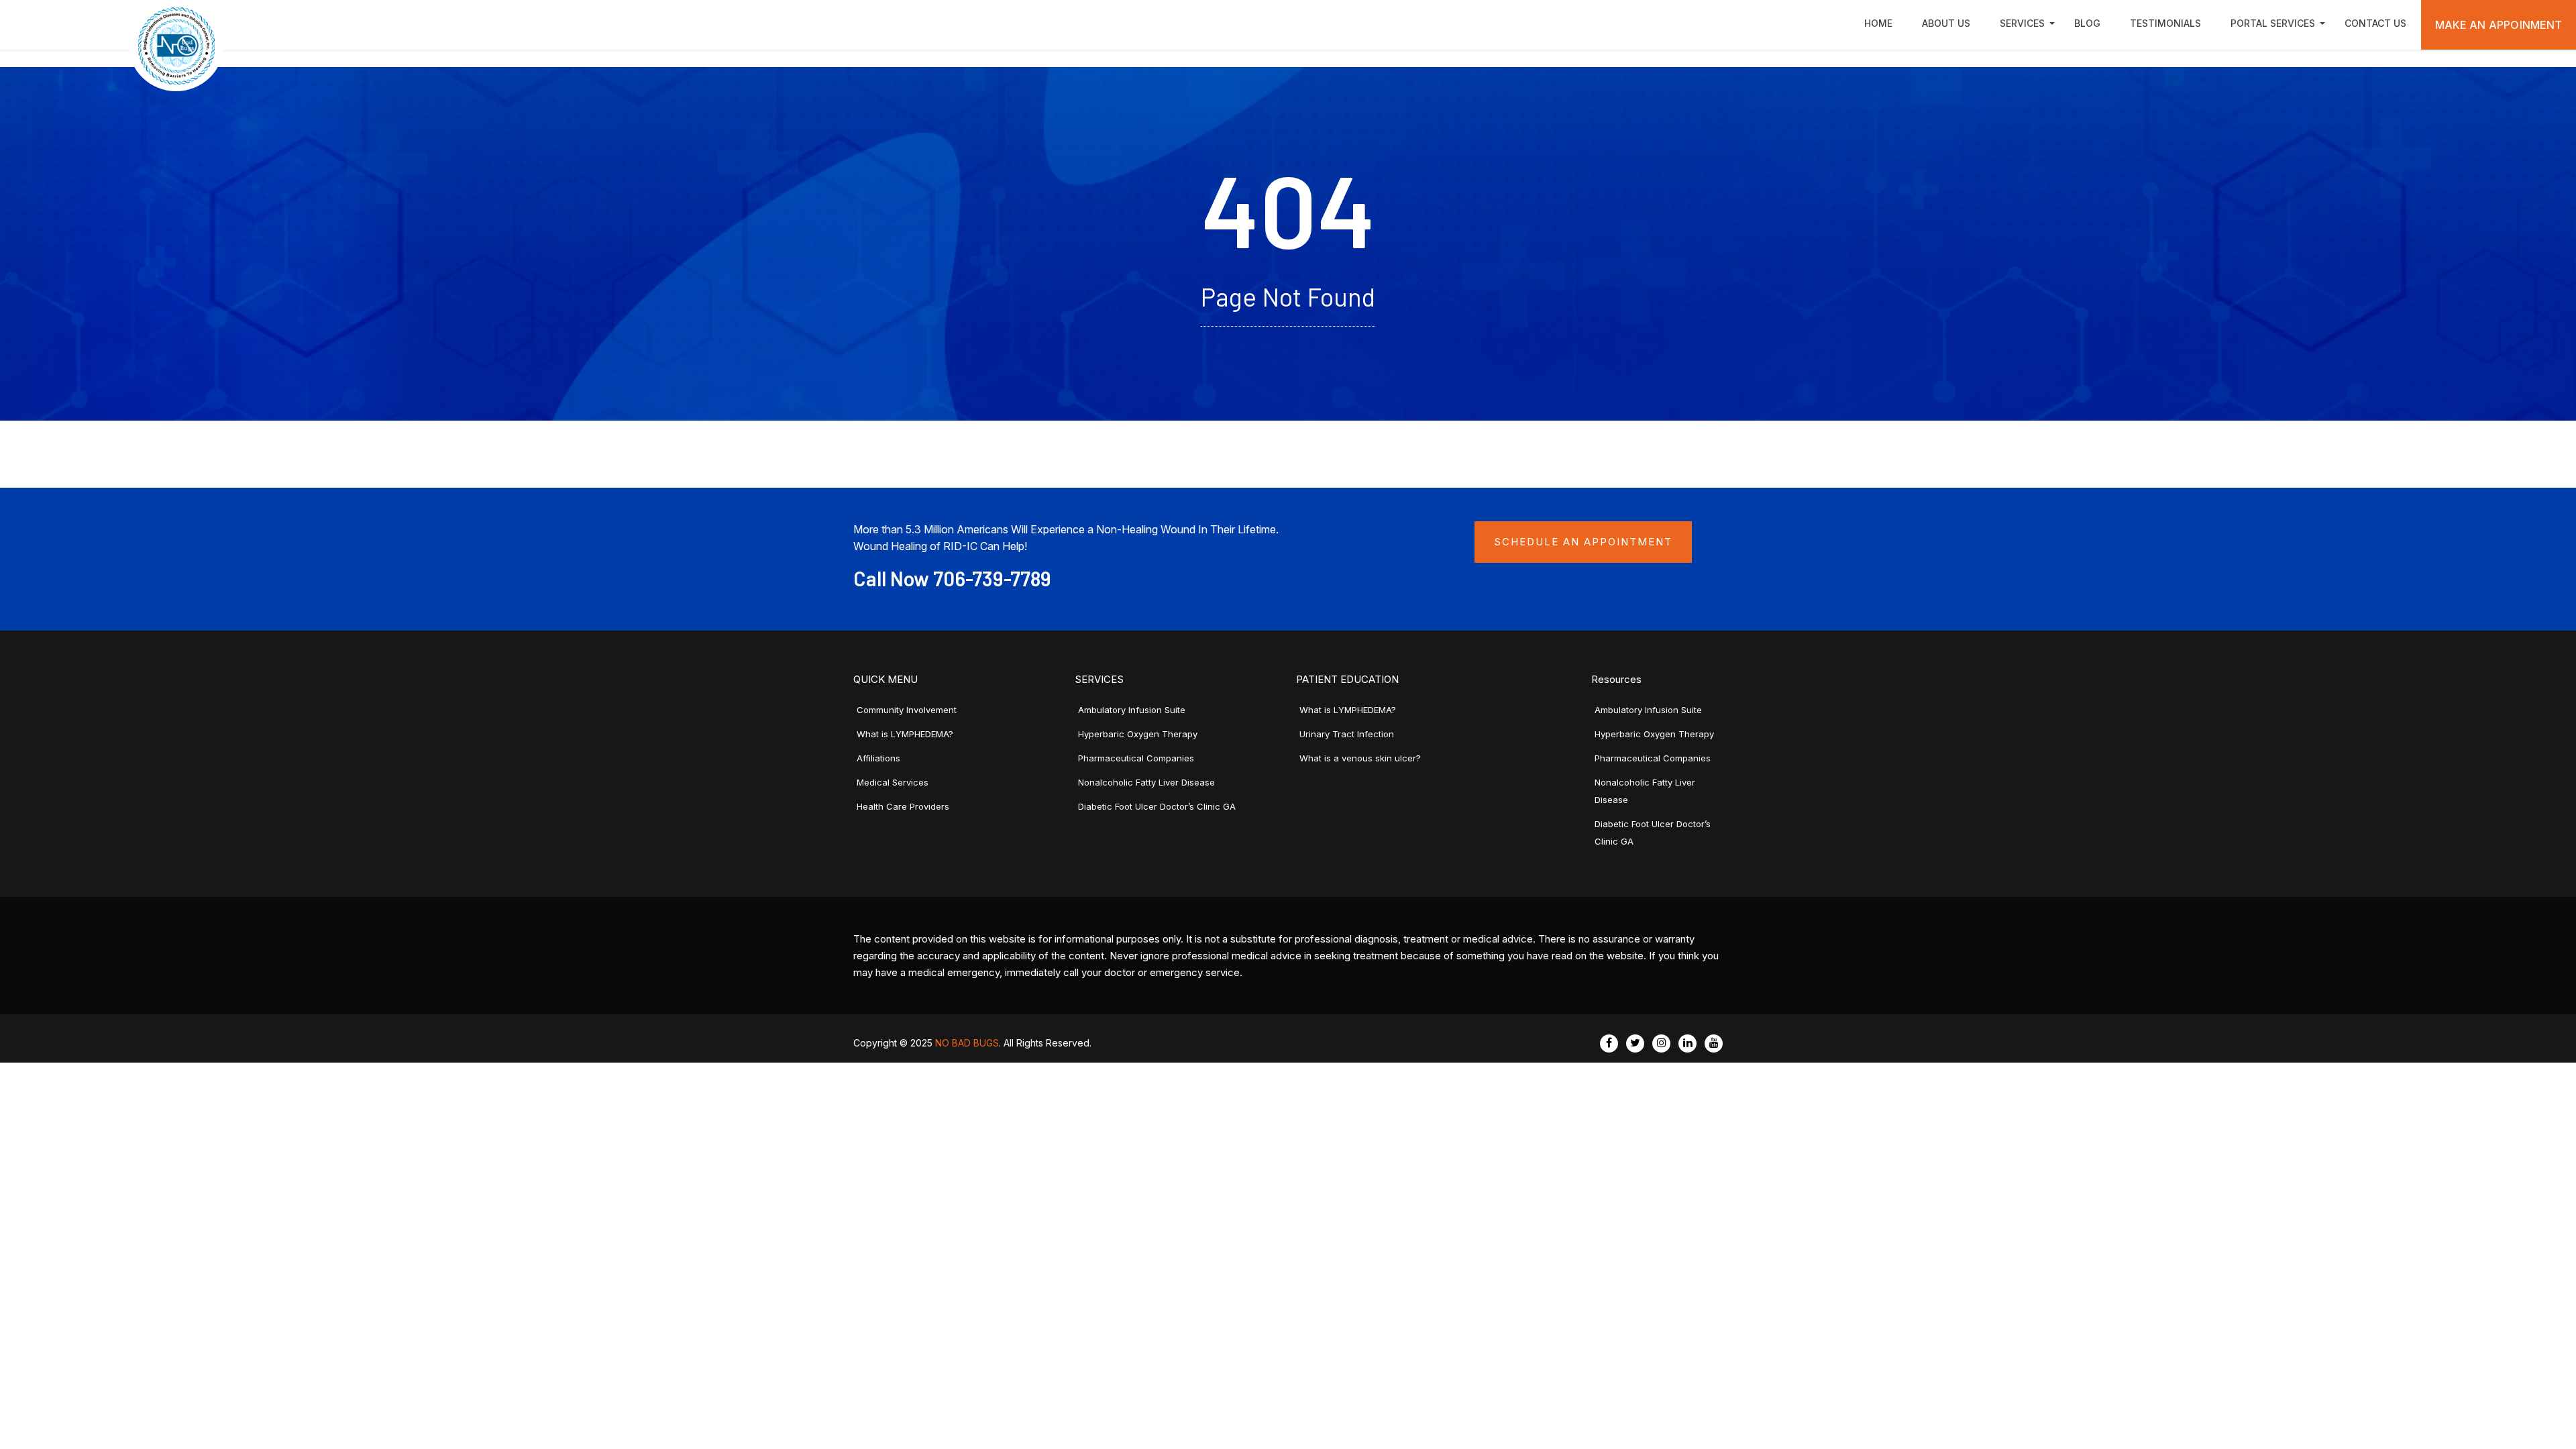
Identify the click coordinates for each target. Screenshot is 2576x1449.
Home (1878, 23)
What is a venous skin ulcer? (1360, 758)
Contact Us (2375, 23)
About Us (1946, 23)
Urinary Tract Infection (1347, 734)
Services (2022, 23)
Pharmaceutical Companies (1136, 758)
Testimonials (2165, 23)
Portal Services (2273, 23)
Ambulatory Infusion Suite (1132, 710)
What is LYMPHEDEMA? (905, 734)
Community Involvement (907, 710)
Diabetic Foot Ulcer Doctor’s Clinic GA (1157, 806)
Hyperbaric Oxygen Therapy (1138, 734)
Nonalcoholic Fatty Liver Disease (1146, 782)
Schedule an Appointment (1583, 542)
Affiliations (878, 758)
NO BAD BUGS (967, 1043)
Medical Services (893, 782)
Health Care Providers (903, 806)
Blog (2087, 23)
